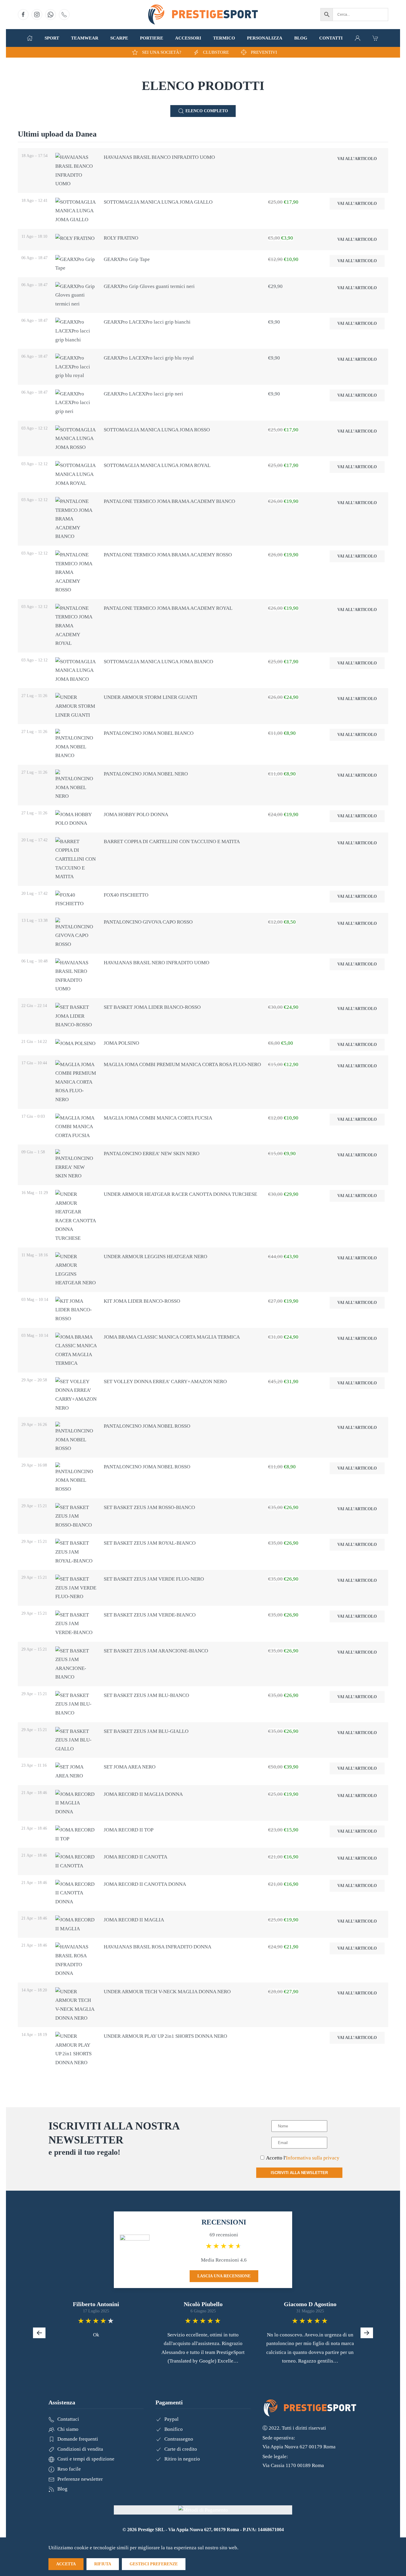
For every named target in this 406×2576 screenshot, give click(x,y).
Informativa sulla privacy (313, 2158)
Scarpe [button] (119, 38)
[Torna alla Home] (203, 15)
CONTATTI (331, 38)
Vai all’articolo (357, 159)
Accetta (66, 2564)
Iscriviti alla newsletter (299, 2173)
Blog (301, 38)
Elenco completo (207, 111)
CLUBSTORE (216, 52)
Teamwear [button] (85, 38)
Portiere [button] (152, 38)
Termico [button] (224, 38)
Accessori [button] (188, 38)
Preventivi (264, 52)
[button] (30, 38)
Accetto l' (302, 2158)
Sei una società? (162, 52)
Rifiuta (103, 2564)
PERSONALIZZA (265, 38)
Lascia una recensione (224, 2276)
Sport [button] (52, 38)
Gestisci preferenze (154, 2564)
